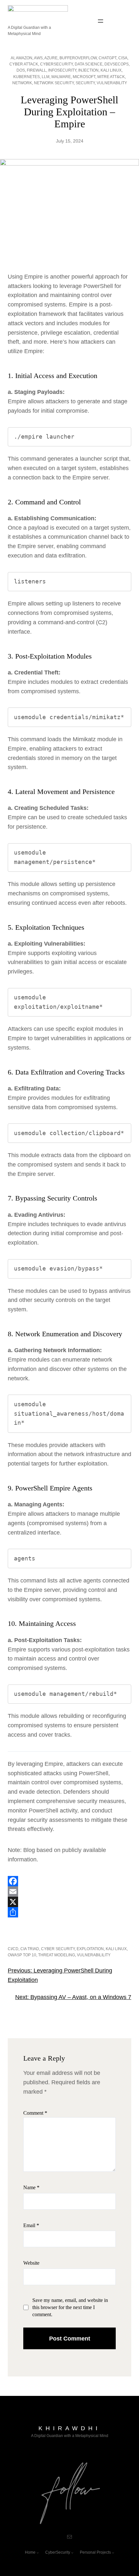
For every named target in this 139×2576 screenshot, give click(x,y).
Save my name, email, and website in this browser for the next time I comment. (70, 2307)
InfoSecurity (62, 70)
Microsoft (84, 77)
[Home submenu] (38, 2553)
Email (31, 2225)
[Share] (69, 1912)
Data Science (89, 64)
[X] (69, 1902)
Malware (61, 77)
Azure (51, 58)
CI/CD (13, 1949)
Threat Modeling (57, 1955)
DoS (21, 70)
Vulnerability (112, 83)
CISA (123, 58)
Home (30, 2552)
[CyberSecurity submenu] (72, 2553)
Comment (35, 2113)
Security (85, 83)
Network (22, 83)
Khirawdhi (69, 2428)
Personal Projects (95, 2552)
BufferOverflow (78, 58)
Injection (88, 70)
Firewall (37, 70)
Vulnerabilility (94, 1955)
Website (31, 2263)
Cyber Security (58, 1949)
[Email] (69, 1892)
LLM (46, 77)
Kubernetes (27, 77)
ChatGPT (107, 58)
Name (31, 2187)
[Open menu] (101, 21)
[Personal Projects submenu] (113, 2553)
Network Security (54, 83)
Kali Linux (111, 70)
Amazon (24, 58)
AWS (38, 58)
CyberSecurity (56, 64)
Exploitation (90, 1949)
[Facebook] (69, 1881)
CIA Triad (30, 1949)
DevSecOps (117, 64)
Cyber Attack (24, 64)
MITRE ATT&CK (111, 77)
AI (12, 58)
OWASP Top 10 (22, 1955)
